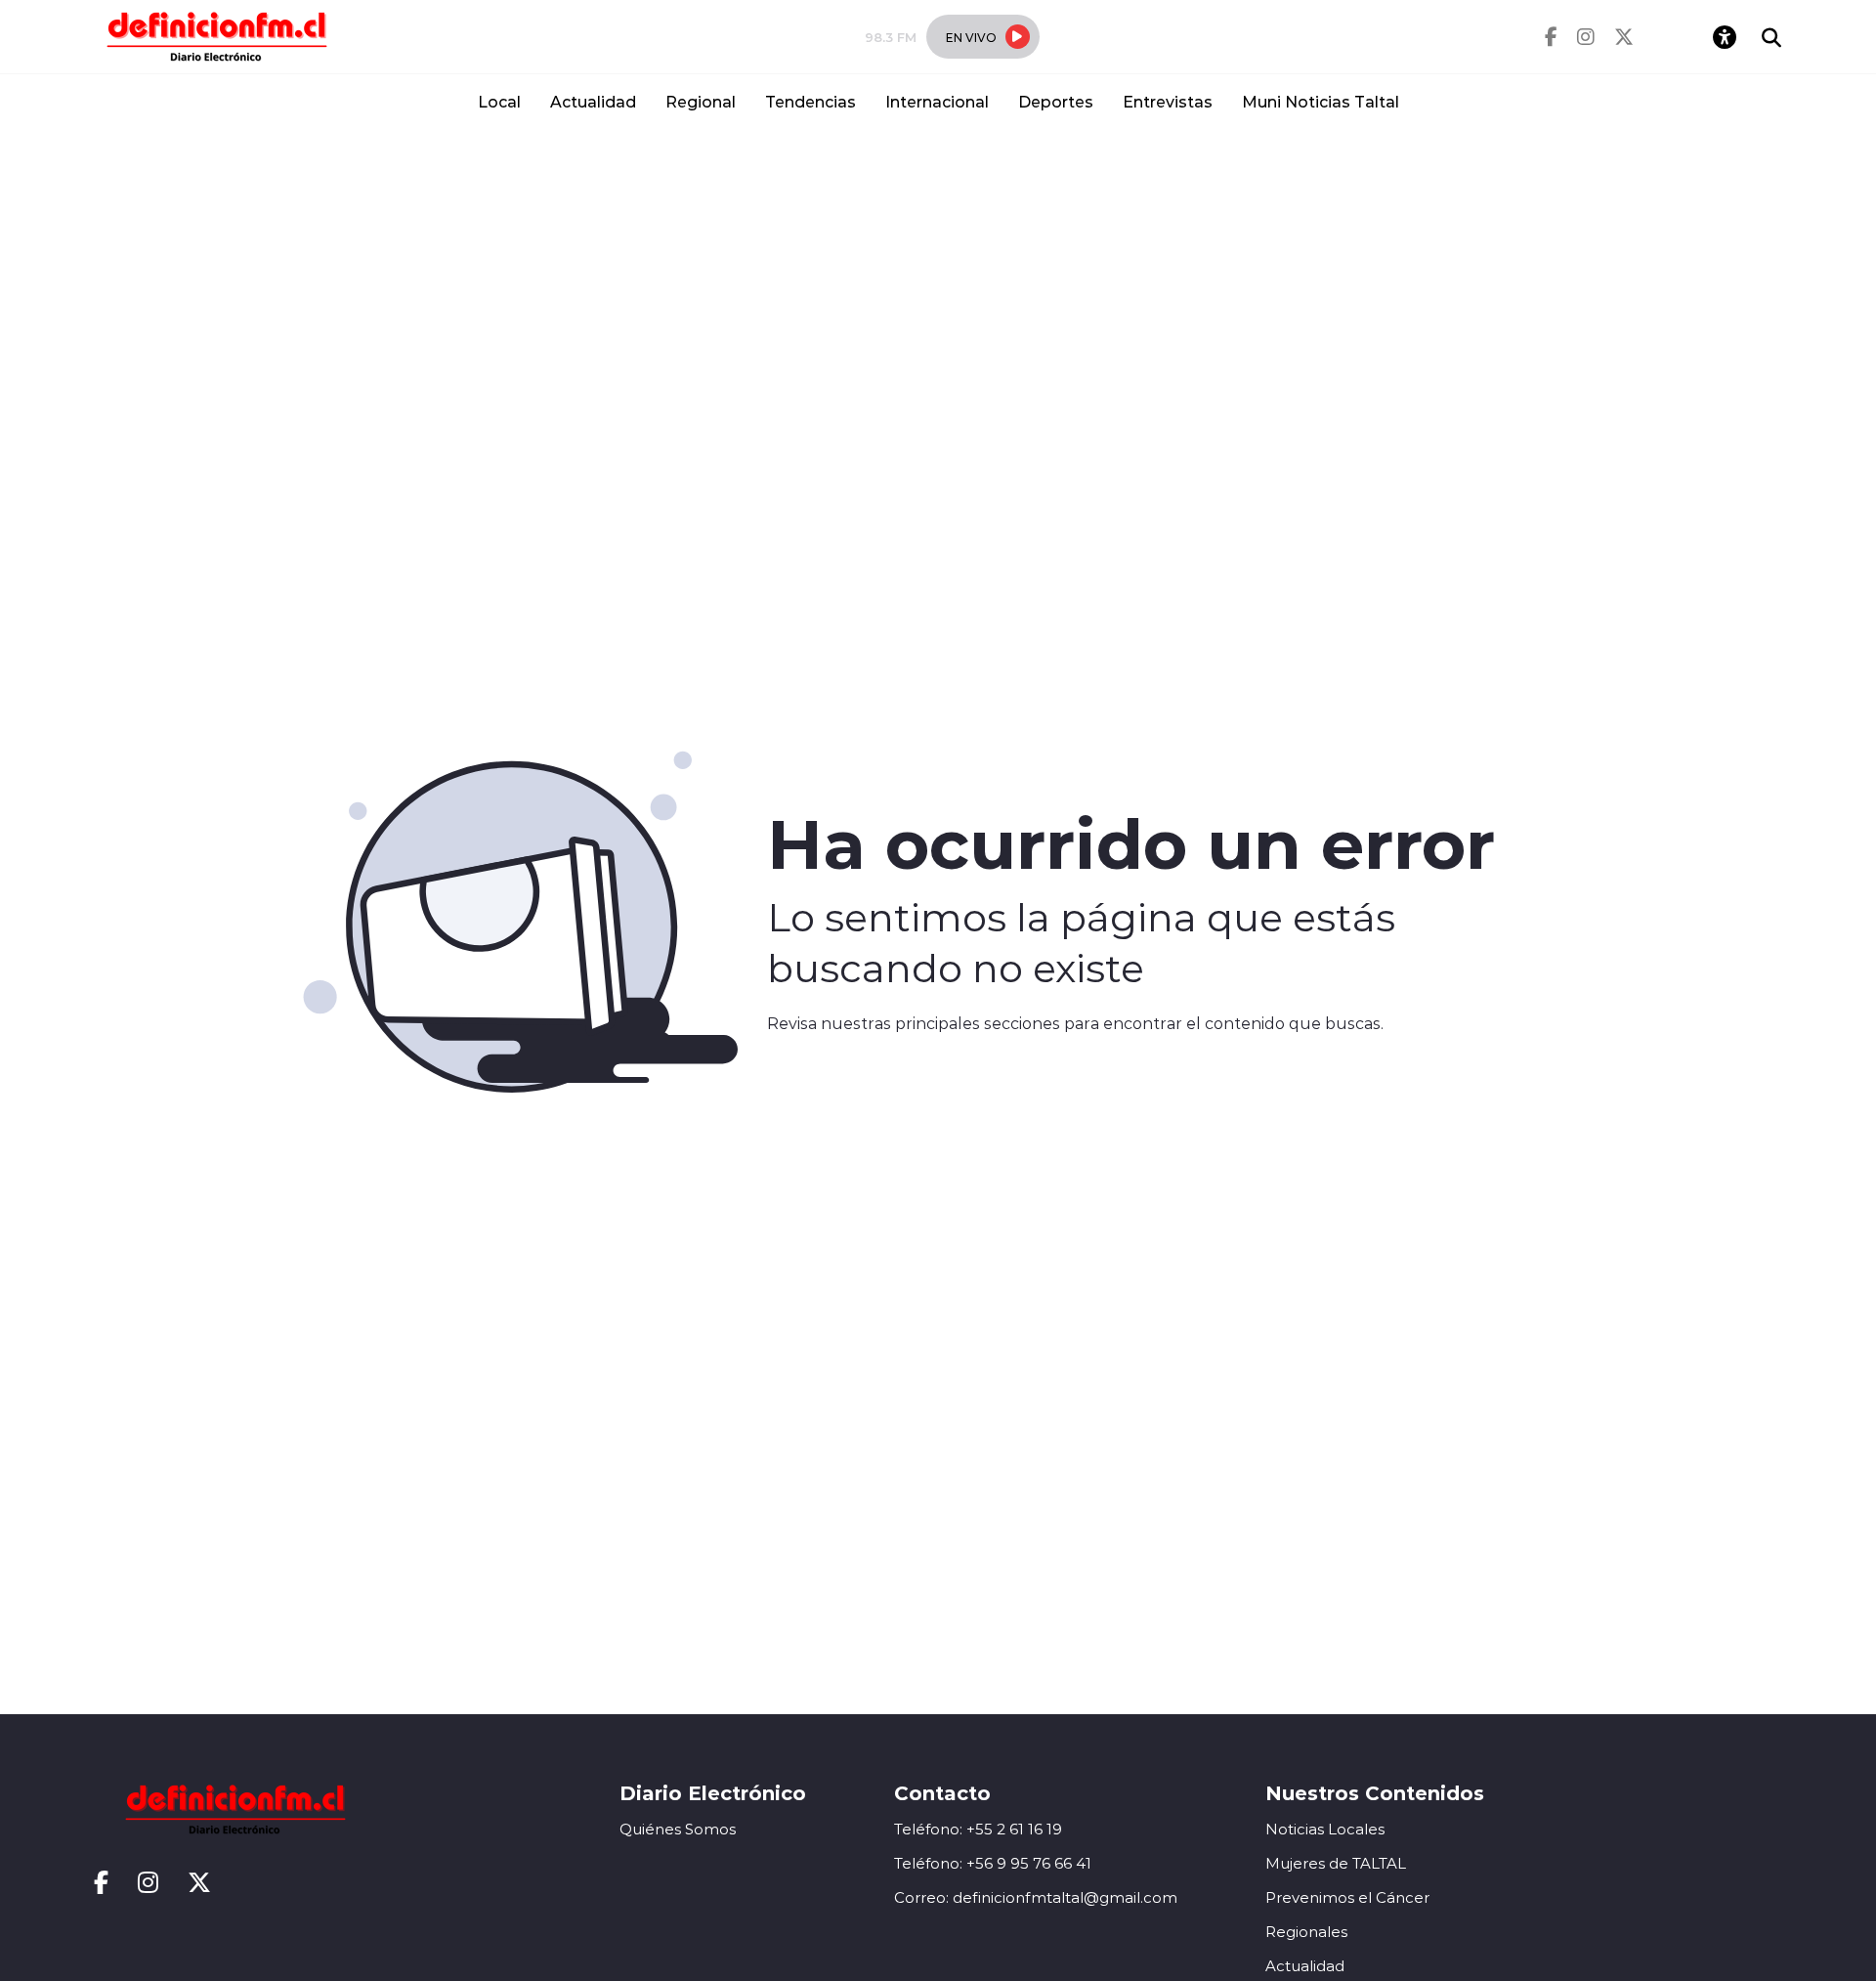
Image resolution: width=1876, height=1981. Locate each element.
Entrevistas (1168, 101)
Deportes (1056, 101)
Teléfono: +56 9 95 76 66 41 (993, 1863)
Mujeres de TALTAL (1336, 1863)
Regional (701, 101)
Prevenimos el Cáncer (1347, 1897)
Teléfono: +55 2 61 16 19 (978, 1829)
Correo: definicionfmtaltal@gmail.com (1036, 1897)
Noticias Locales (1325, 1829)
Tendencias (810, 101)
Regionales (1306, 1932)
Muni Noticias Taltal (1321, 101)
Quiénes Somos (678, 1829)
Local (499, 101)
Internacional (937, 101)
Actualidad (593, 101)
